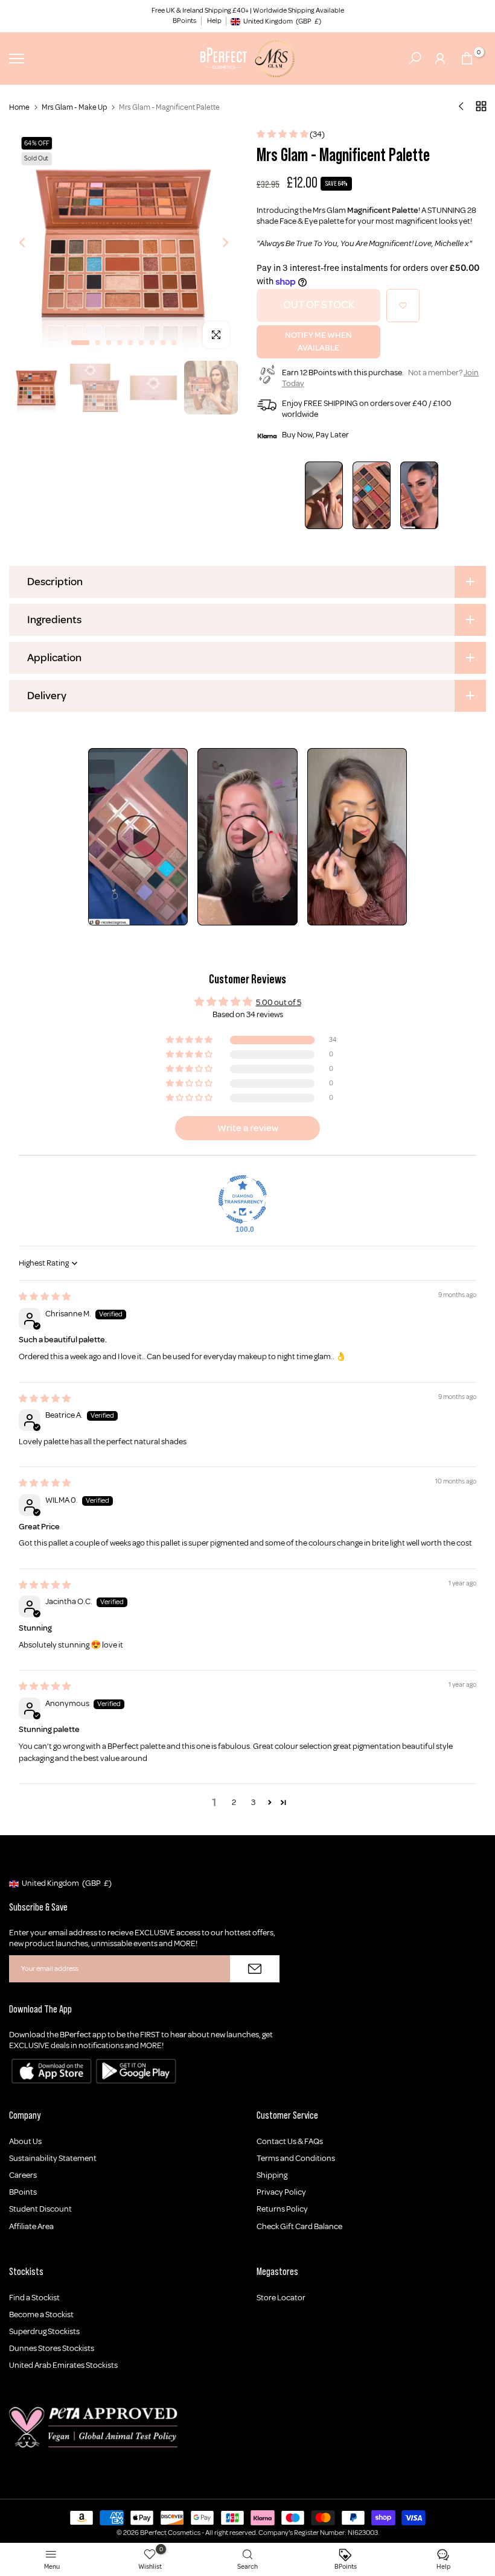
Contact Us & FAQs (290, 2141)
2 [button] (234, 1802)
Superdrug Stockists (44, 2331)
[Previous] (32, 242)
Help (214, 21)
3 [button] (253, 1802)
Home (19, 107)
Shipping (272, 2175)
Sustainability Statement (53, 2158)
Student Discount (40, 2209)
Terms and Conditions (296, 2158)
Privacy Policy (281, 2192)
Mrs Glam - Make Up (74, 107)
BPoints (184, 21)
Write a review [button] (248, 1128)
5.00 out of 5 (279, 1002)
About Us (25, 2141)
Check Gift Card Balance (299, 2226)
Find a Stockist (34, 2298)
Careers (23, 2175)
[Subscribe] (255, 1969)
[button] (283, 134)
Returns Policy (282, 2209)
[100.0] (243, 1199)
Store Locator (281, 2298)
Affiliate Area (31, 2226)
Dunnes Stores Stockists (52, 2348)
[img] (45, 1297)
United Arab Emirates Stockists (63, 2365)
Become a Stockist (41, 2314)
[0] (467, 58)
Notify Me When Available (318, 341)
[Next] (216, 242)
